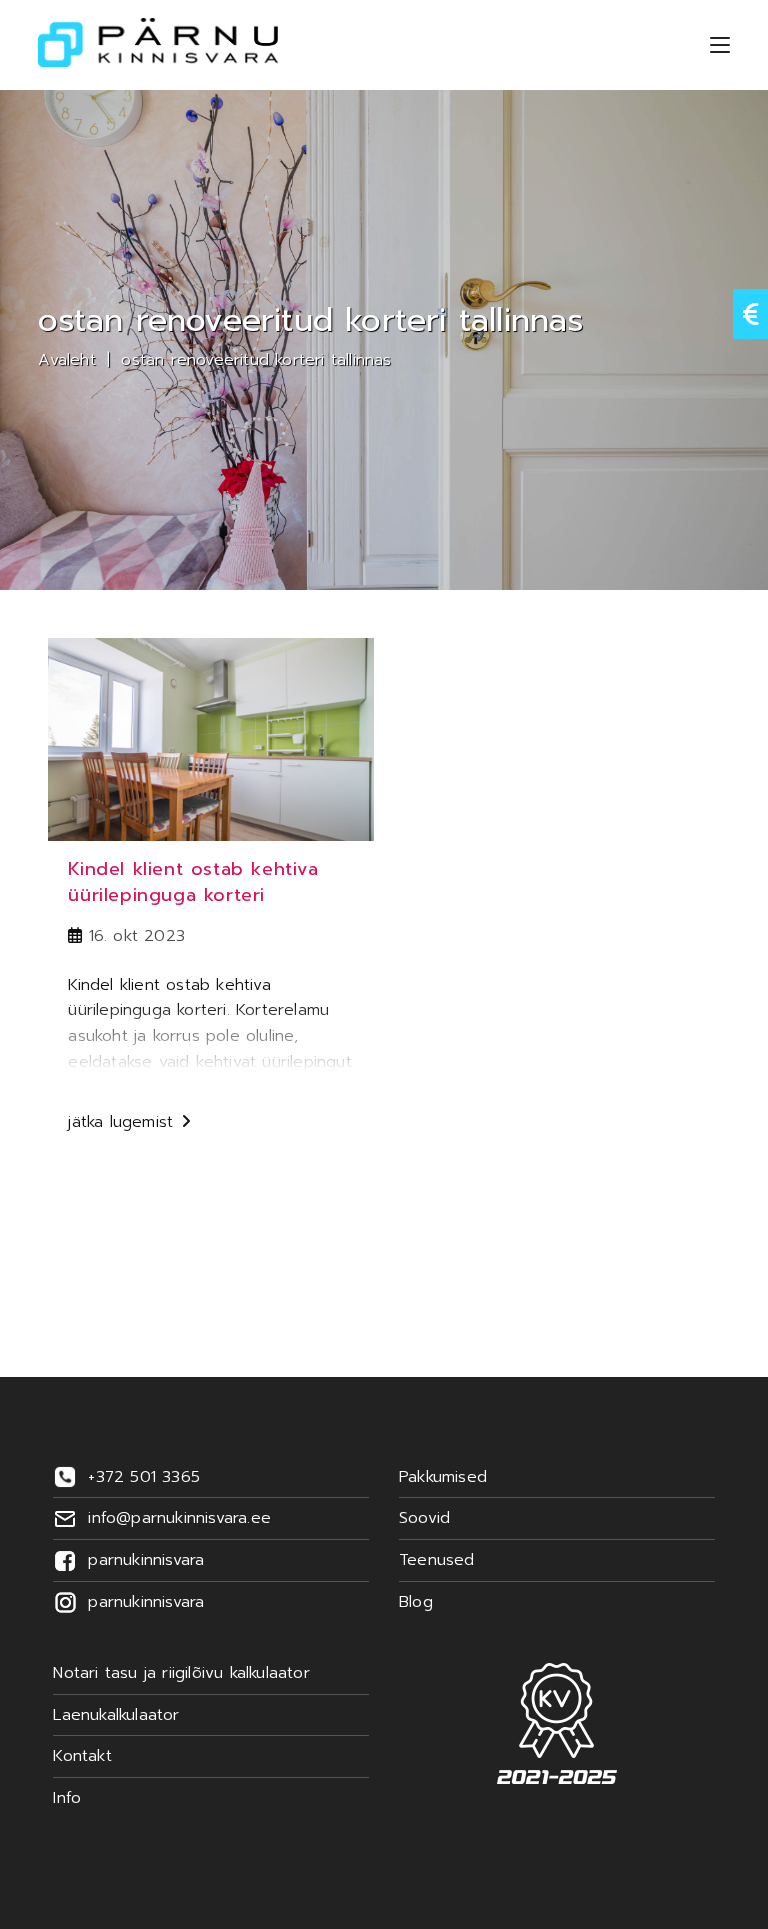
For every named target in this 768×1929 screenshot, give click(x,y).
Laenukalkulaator (116, 1715)
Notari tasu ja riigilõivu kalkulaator (181, 1673)
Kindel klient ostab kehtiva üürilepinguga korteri (193, 881)
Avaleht (66, 360)
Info (67, 1798)
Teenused (437, 1560)
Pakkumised (443, 1477)
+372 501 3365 (144, 1477)
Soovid (424, 1518)
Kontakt (82, 1756)
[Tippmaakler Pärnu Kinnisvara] (557, 1723)
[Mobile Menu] (720, 45)
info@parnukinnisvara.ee (179, 1518)
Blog (416, 1602)
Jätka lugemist (129, 1124)
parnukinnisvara (146, 1560)
